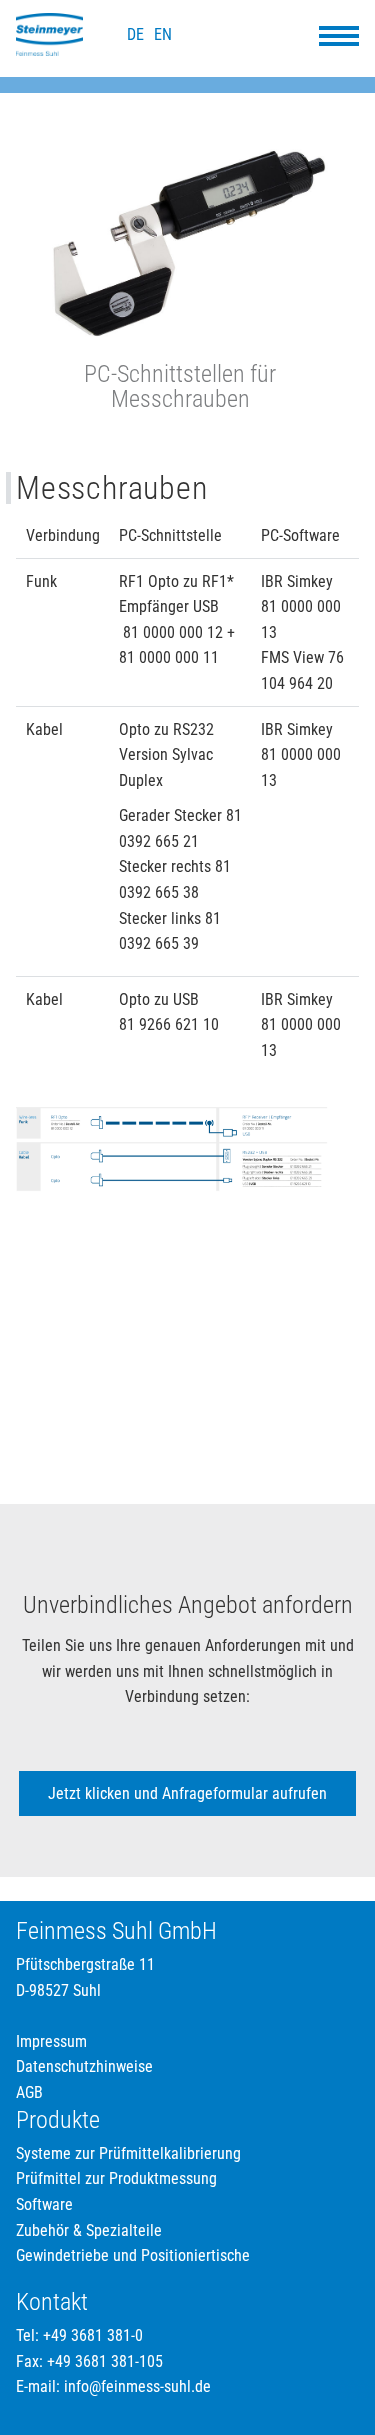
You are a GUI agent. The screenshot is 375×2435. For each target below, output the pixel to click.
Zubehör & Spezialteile (89, 2230)
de (135, 34)
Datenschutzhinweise (84, 2066)
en (163, 34)
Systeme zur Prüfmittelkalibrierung (128, 2153)
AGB (29, 2092)
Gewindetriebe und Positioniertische (133, 2255)
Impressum (51, 2041)
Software (44, 2204)
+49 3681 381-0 (93, 2335)
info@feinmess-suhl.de (137, 2386)
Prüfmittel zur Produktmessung (116, 2178)
